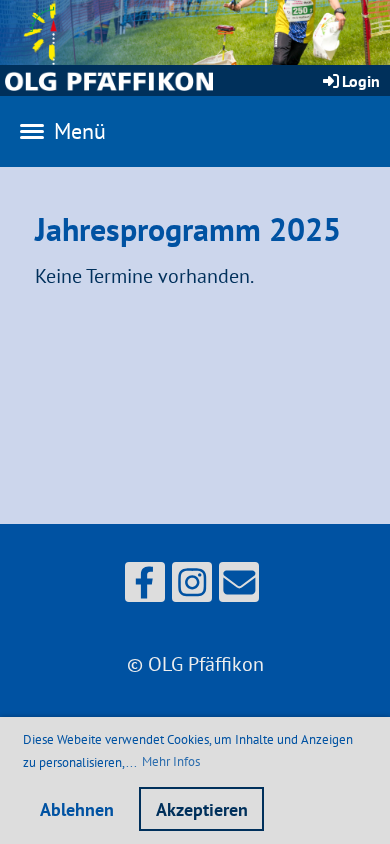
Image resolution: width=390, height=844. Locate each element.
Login (361, 81)
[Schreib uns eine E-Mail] (239, 587)
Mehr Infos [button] (171, 761)
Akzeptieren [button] (202, 809)
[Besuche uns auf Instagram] (192, 587)
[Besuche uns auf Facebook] (145, 587)
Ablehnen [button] (77, 809)
